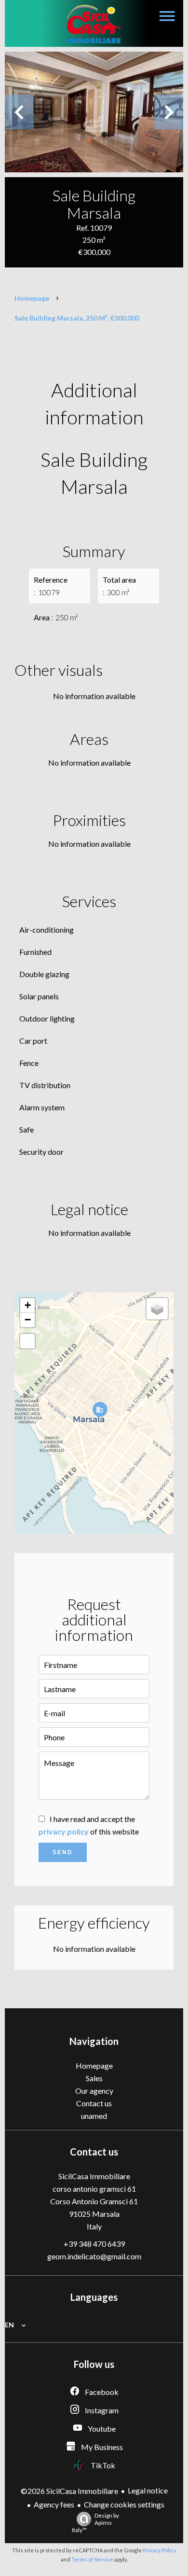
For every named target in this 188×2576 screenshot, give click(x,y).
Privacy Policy (160, 2550)
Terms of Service (92, 2559)
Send (63, 1852)
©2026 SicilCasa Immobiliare (69, 2491)
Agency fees (54, 2504)
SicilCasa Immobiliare (94, 2176)
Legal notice (148, 2490)
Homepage (32, 298)
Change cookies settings (124, 2504)
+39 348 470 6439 (94, 2244)
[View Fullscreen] (27, 1341)
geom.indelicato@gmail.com (94, 2256)
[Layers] (157, 1309)
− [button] (28, 1320)
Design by (95, 2523)
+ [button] (28, 1305)
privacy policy (64, 1831)
